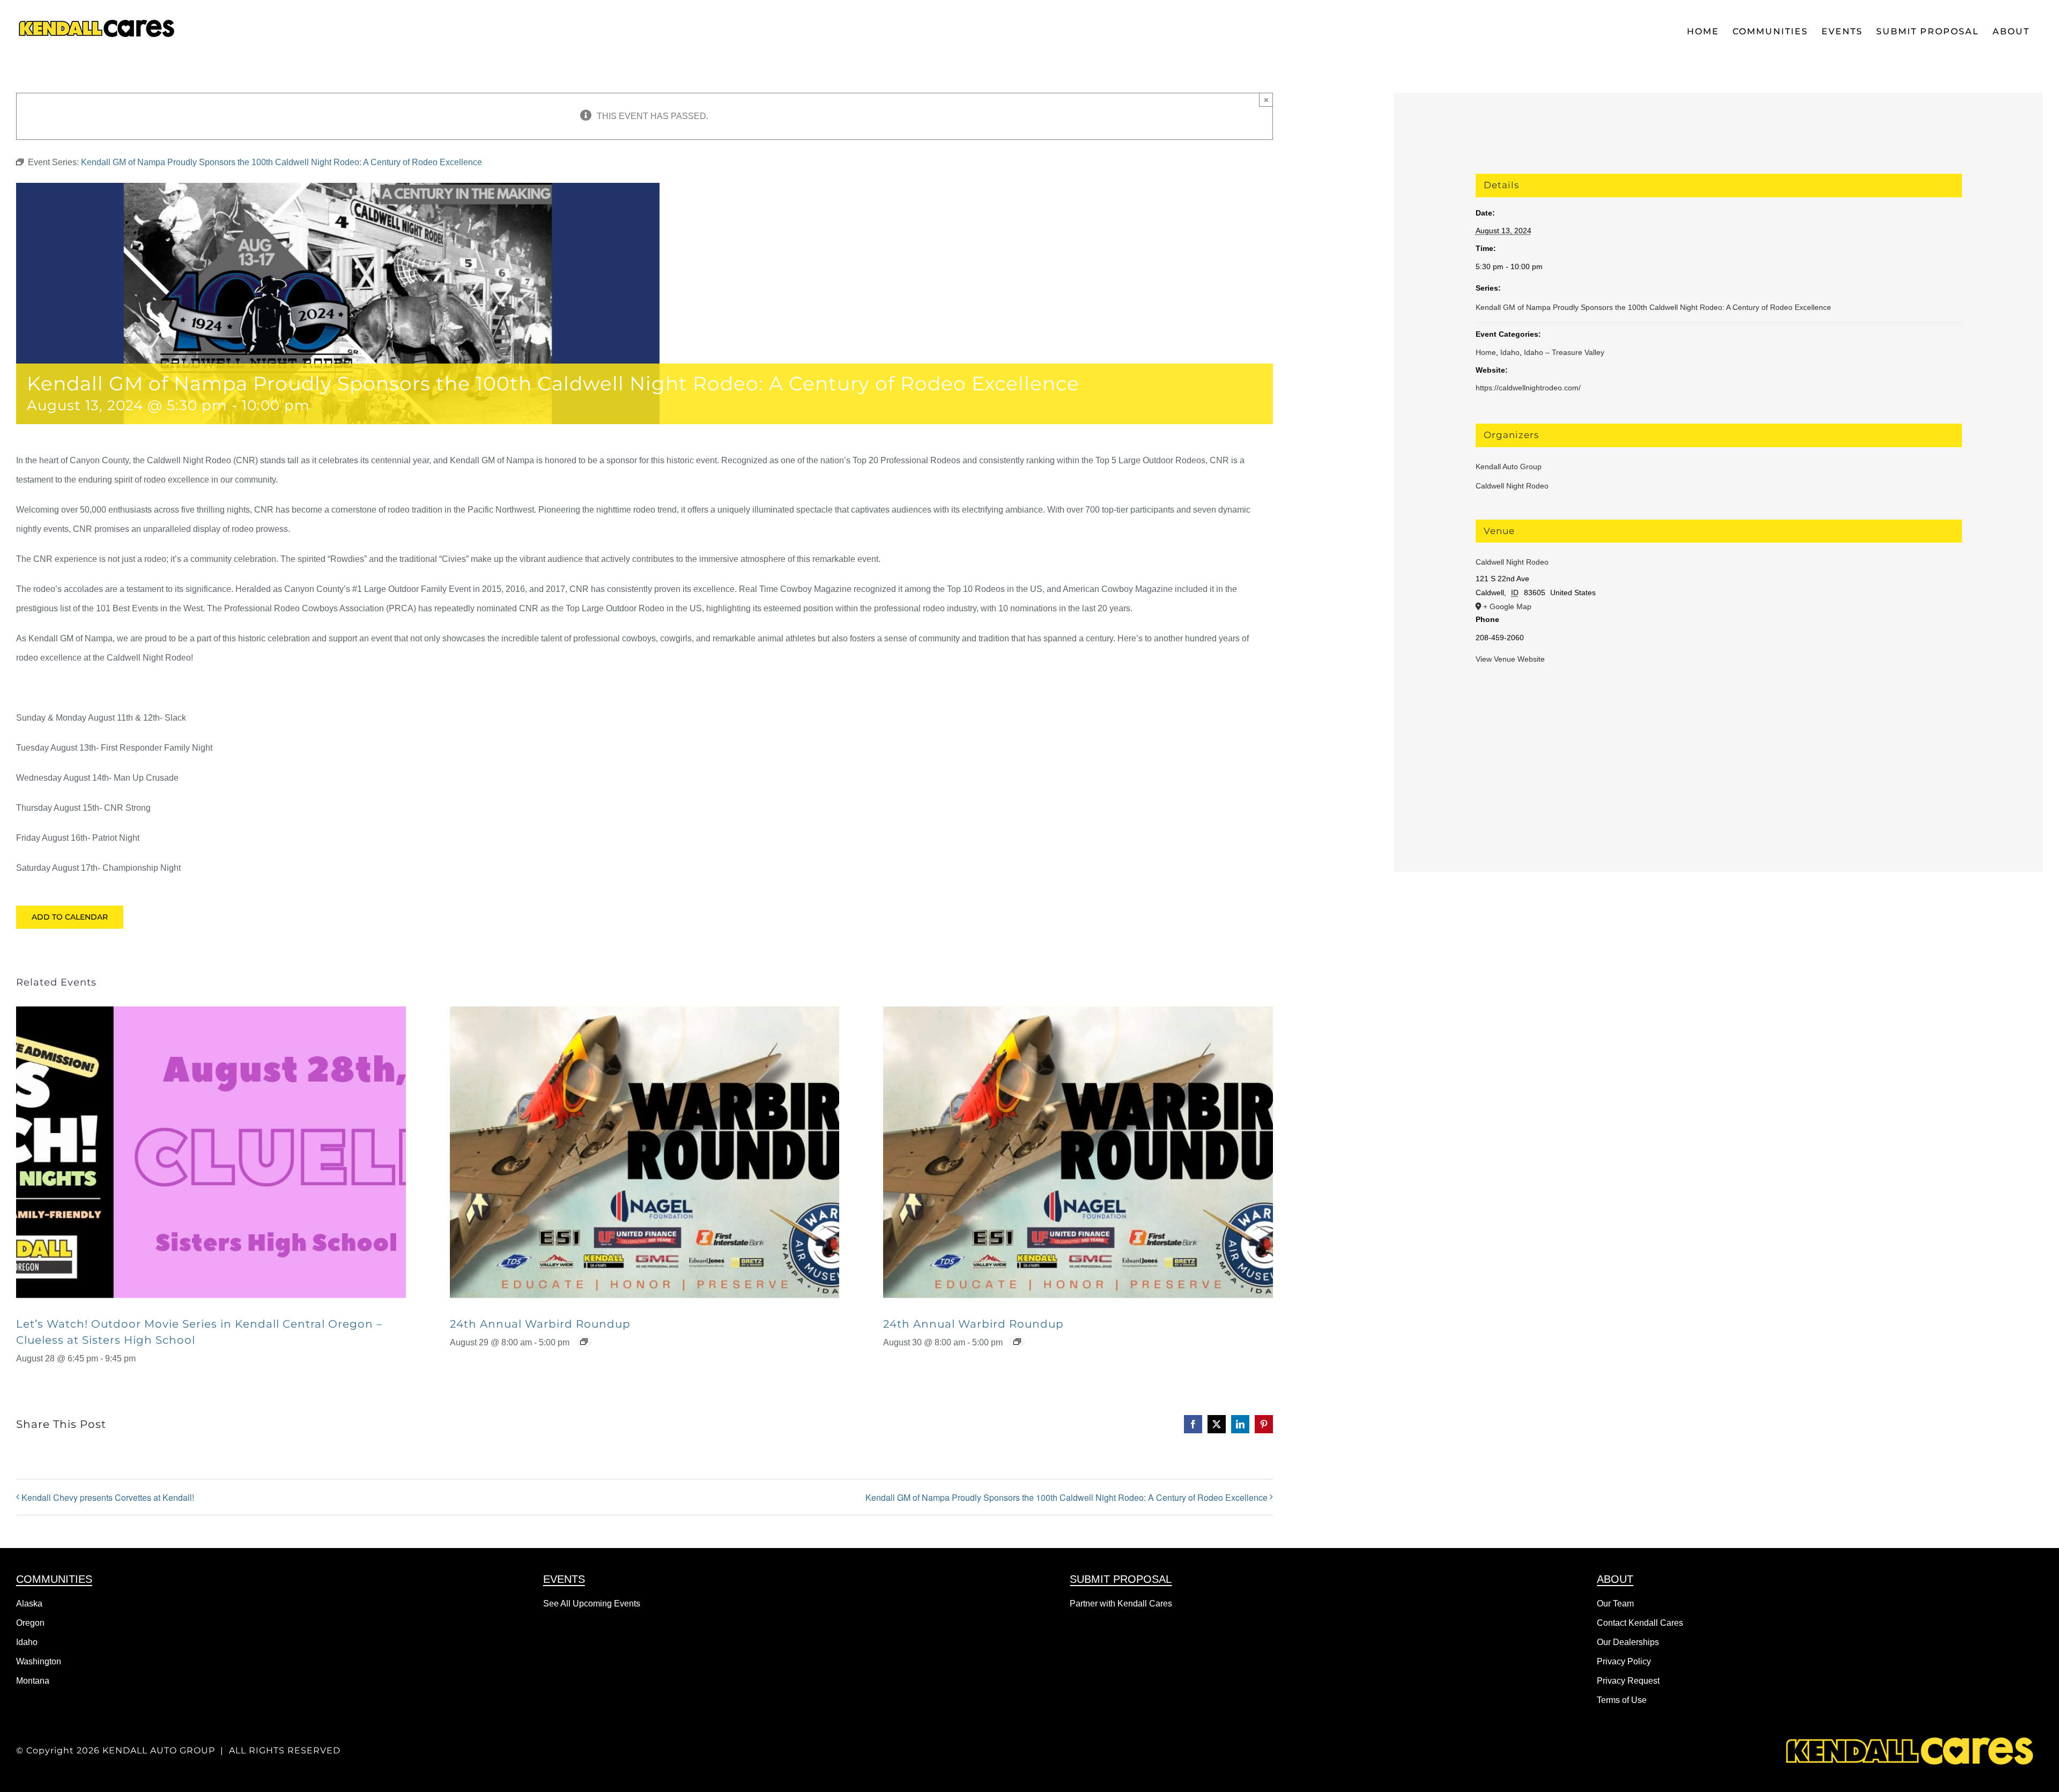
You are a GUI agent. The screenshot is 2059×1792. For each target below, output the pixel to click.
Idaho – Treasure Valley (1564, 352)
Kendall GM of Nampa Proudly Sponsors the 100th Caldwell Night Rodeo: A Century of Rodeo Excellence (1066, 1497)
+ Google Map (1507, 606)
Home (1486, 352)
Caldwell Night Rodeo (1512, 486)
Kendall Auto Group (1509, 466)
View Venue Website (1510, 659)
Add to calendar (70, 917)
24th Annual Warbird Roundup (540, 1324)
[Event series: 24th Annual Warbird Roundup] (584, 1342)
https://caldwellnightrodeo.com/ (1528, 388)
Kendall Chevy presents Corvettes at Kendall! (108, 1497)
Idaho (1510, 352)
